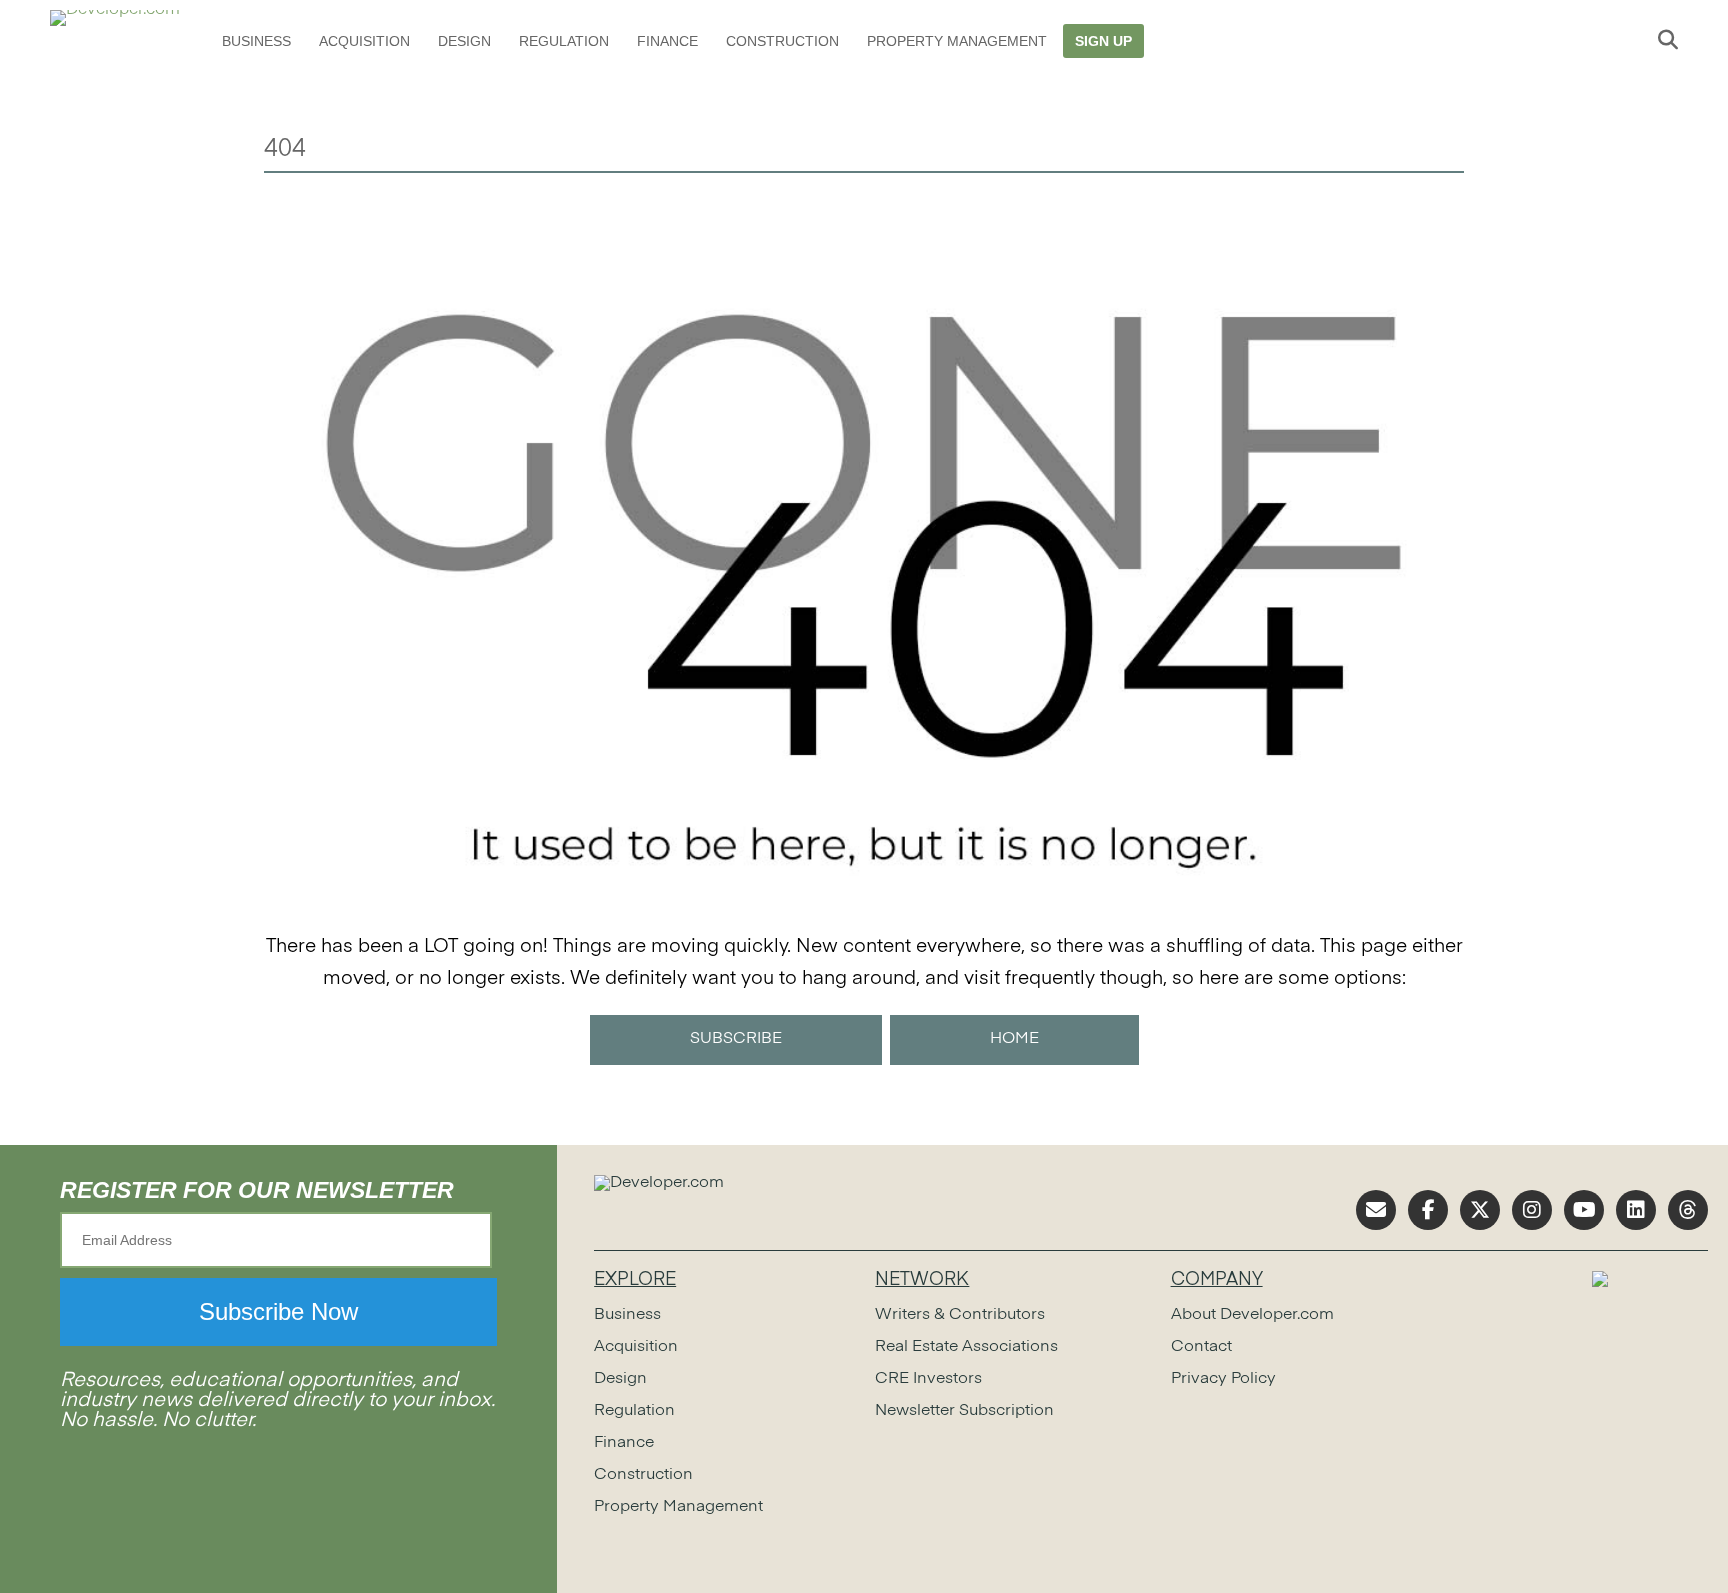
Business (256, 41)
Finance (667, 41)
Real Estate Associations (966, 1347)
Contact (1201, 1347)
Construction (782, 41)
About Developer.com (1252, 1315)
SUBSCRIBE (736, 1039)
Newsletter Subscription (964, 1411)
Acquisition (364, 41)
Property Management (957, 41)
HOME (1014, 1039)
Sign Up (1103, 41)
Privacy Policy (1223, 1379)
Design (464, 41)
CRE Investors (928, 1379)
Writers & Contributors (960, 1315)
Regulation (564, 41)
